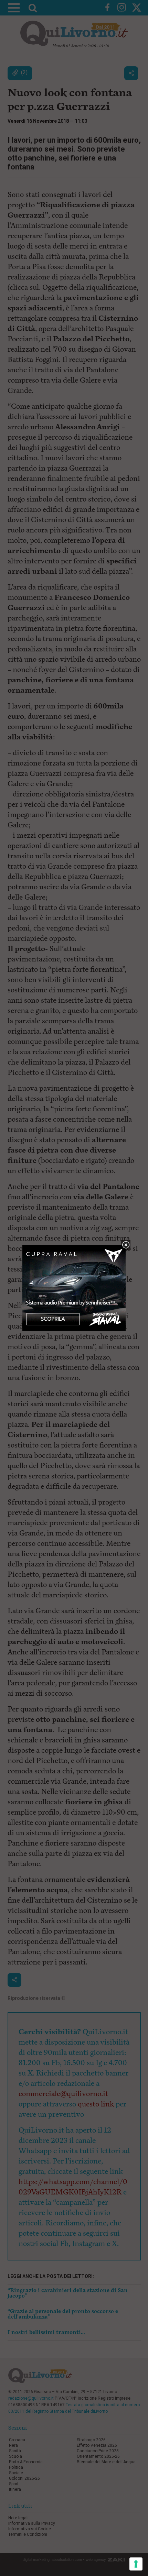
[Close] (126, 1245)
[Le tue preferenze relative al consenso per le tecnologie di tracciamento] (136, 2564)
